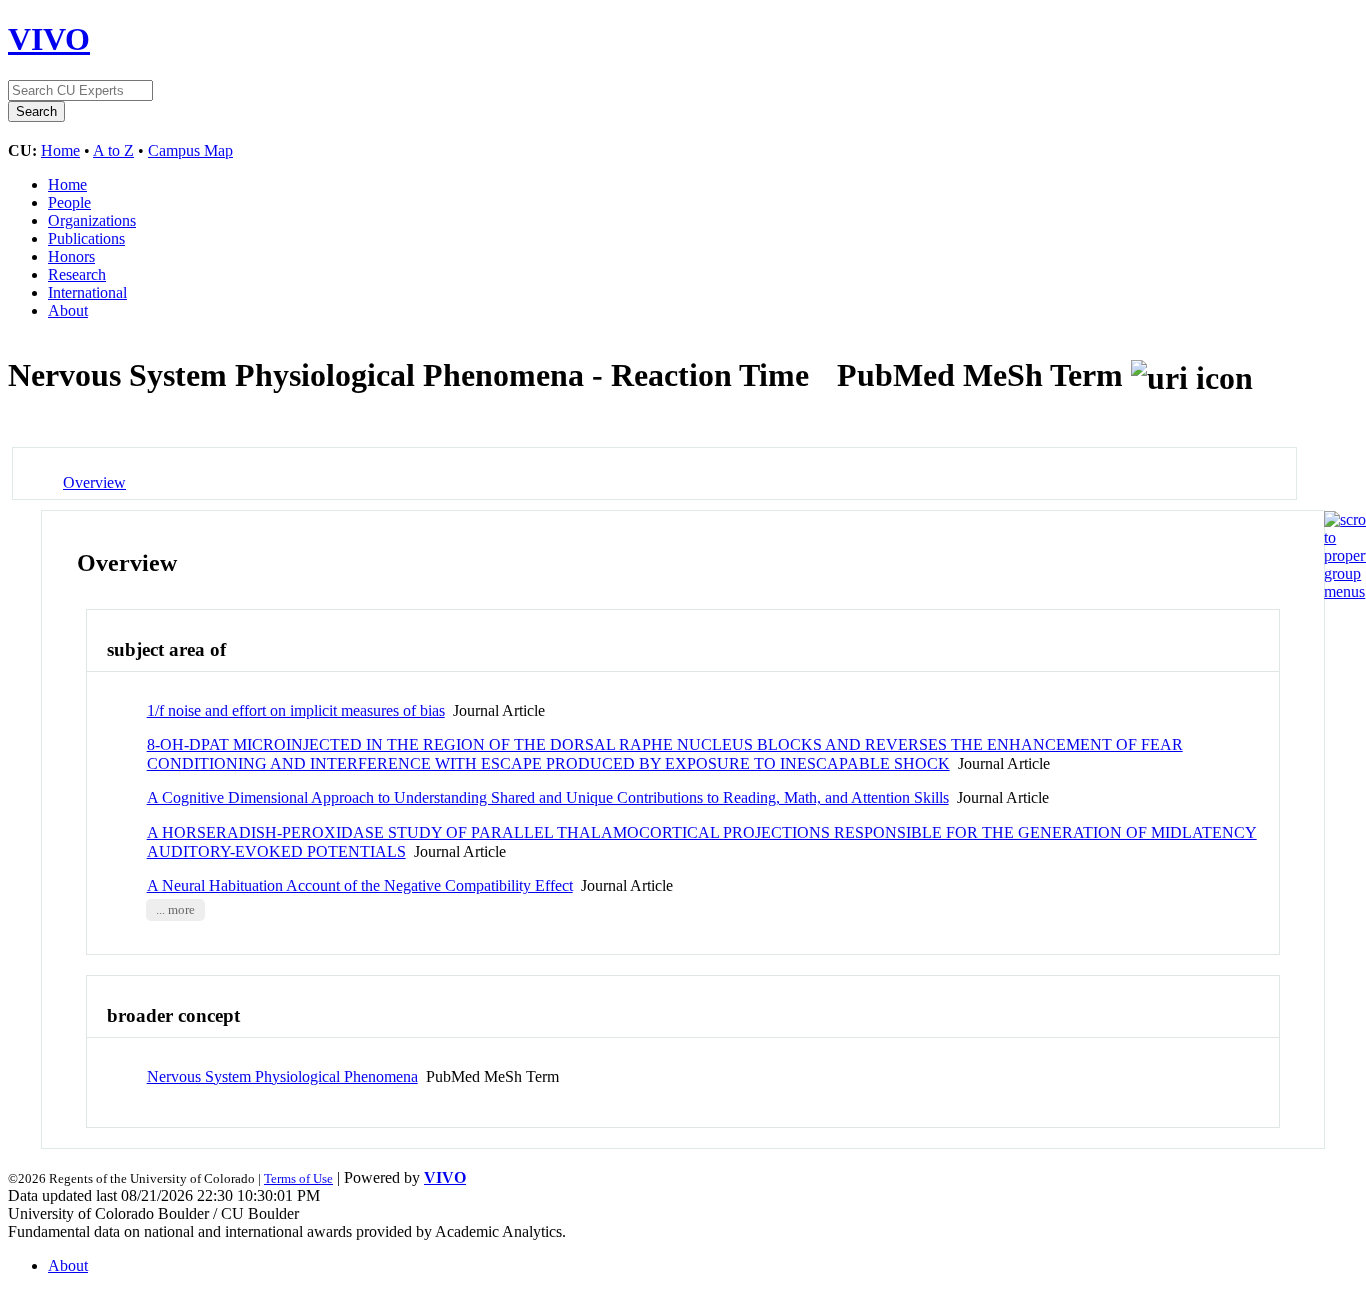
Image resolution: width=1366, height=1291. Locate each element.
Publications (86, 238)
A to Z (113, 150)
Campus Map (190, 150)
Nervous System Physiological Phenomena (282, 1076)
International (87, 292)
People (69, 202)
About (68, 310)
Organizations (92, 220)
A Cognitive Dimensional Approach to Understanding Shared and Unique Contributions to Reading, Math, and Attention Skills (548, 797)
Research (77, 274)
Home (60, 150)
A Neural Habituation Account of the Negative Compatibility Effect (360, 885)
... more (175, 910)
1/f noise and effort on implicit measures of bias (296, 710)
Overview (94, 482)
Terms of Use (298, 1178)
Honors (71, 256)
